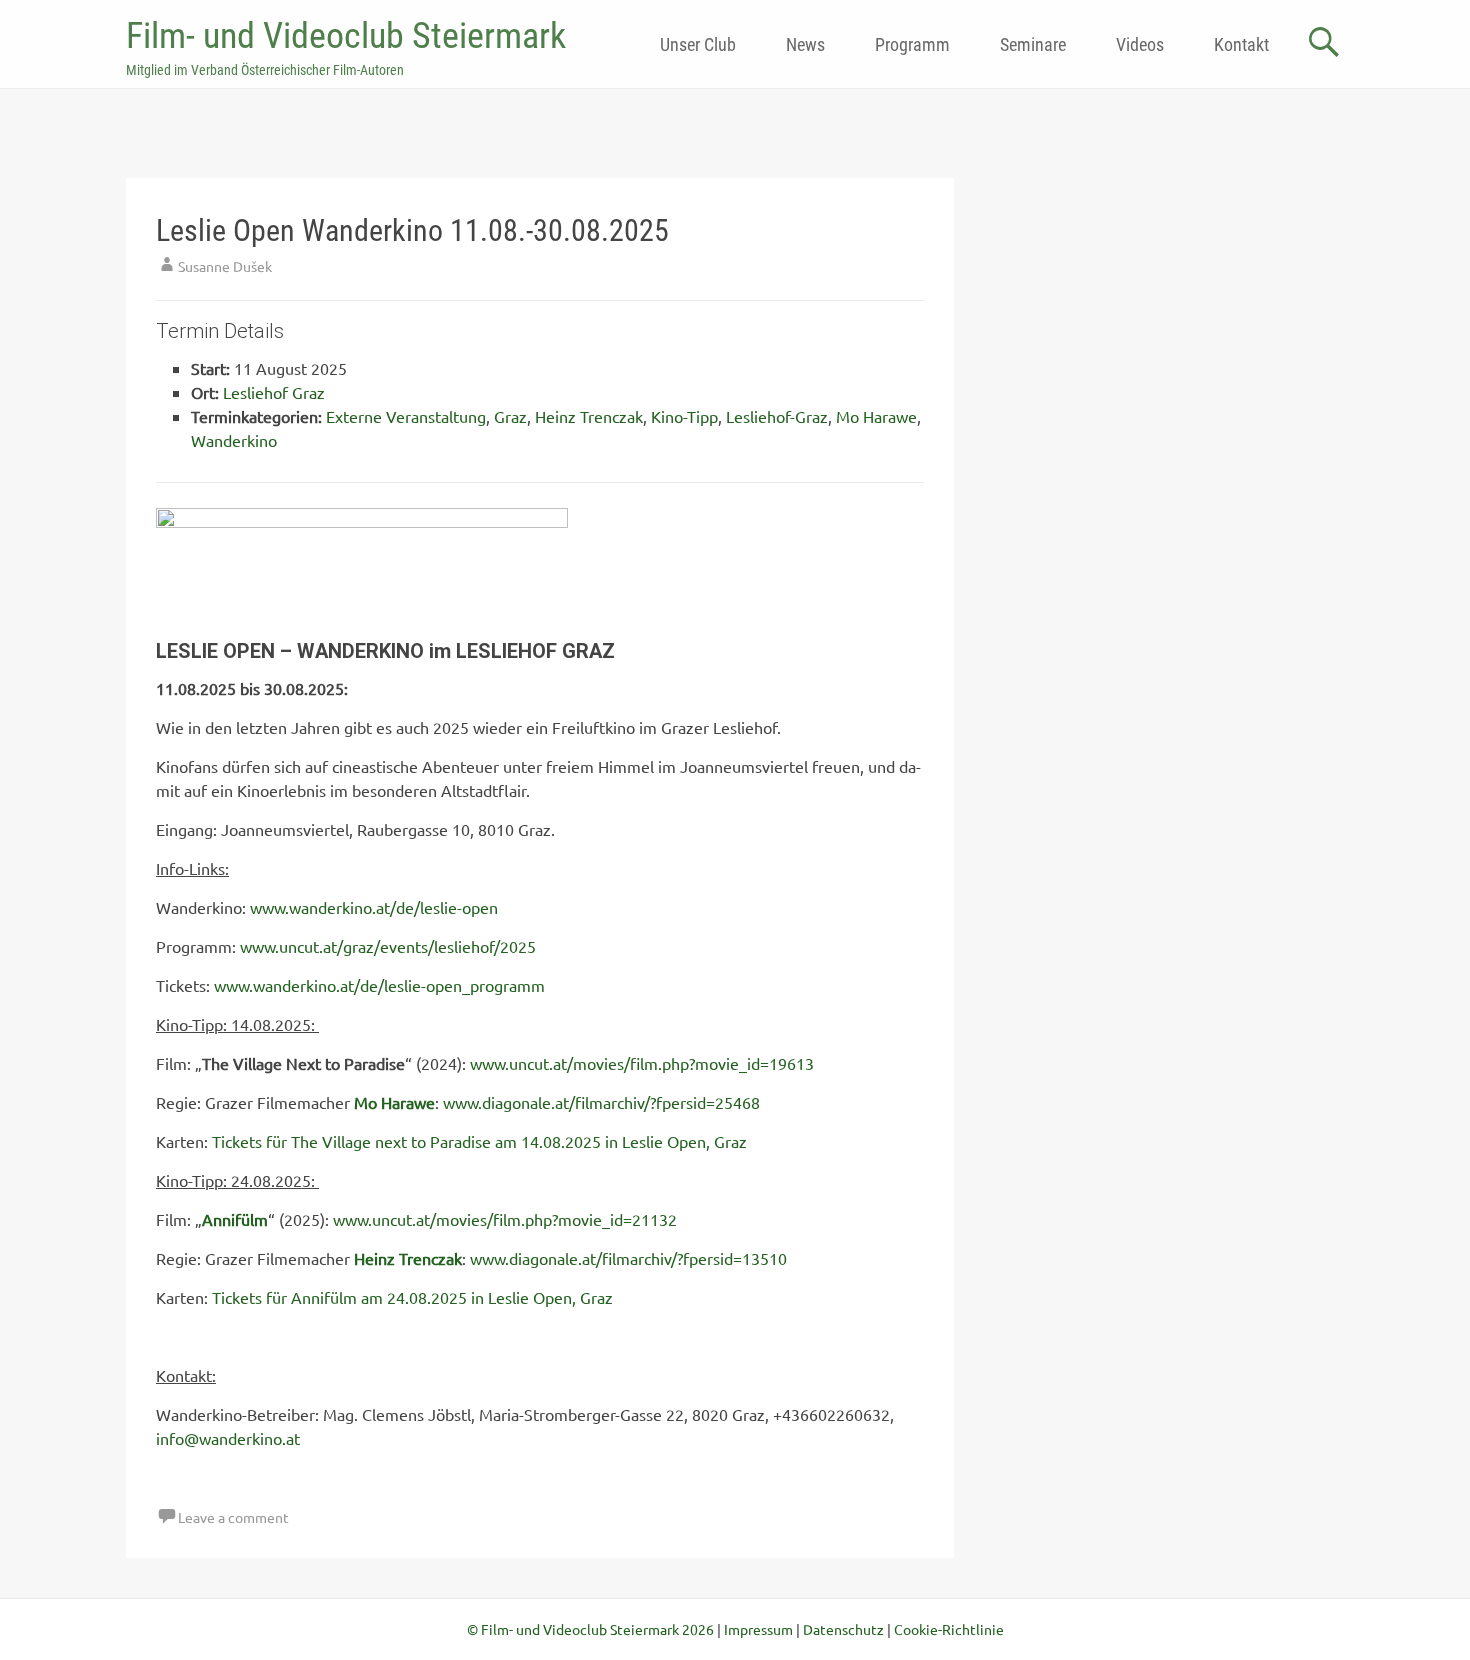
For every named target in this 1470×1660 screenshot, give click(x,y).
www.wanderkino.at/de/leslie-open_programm (379, 985)
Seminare (1033, 44)
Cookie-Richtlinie (949, 1629)
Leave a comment (233, 1517)
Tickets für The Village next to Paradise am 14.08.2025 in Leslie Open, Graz (479, 1141)
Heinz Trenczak (589, 416)
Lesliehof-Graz (777, 416)
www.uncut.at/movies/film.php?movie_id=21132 (505, 1219)
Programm (912, 44)
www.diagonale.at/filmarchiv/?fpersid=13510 (628, 1258)
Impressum (758, 1629)
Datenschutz (843, 1629)
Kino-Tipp (684, 416)
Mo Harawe (876, 416)
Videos (1140, 44)
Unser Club (698, 44)
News (805, 44)
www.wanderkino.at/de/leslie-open (374, 907)
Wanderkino (234, 440)
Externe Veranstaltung (406, 416)
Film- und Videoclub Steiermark (346, 36)
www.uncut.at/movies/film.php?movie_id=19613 (642, 1063)
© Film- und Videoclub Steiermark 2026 (590, 1629)
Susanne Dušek (225, 266)
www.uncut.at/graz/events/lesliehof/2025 (388, 946)
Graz (510, 416)
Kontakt (1241, 44)
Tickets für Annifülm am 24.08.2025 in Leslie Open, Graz (412, 1297)
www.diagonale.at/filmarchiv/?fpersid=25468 (601, 1102)
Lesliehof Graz (274, 392)
